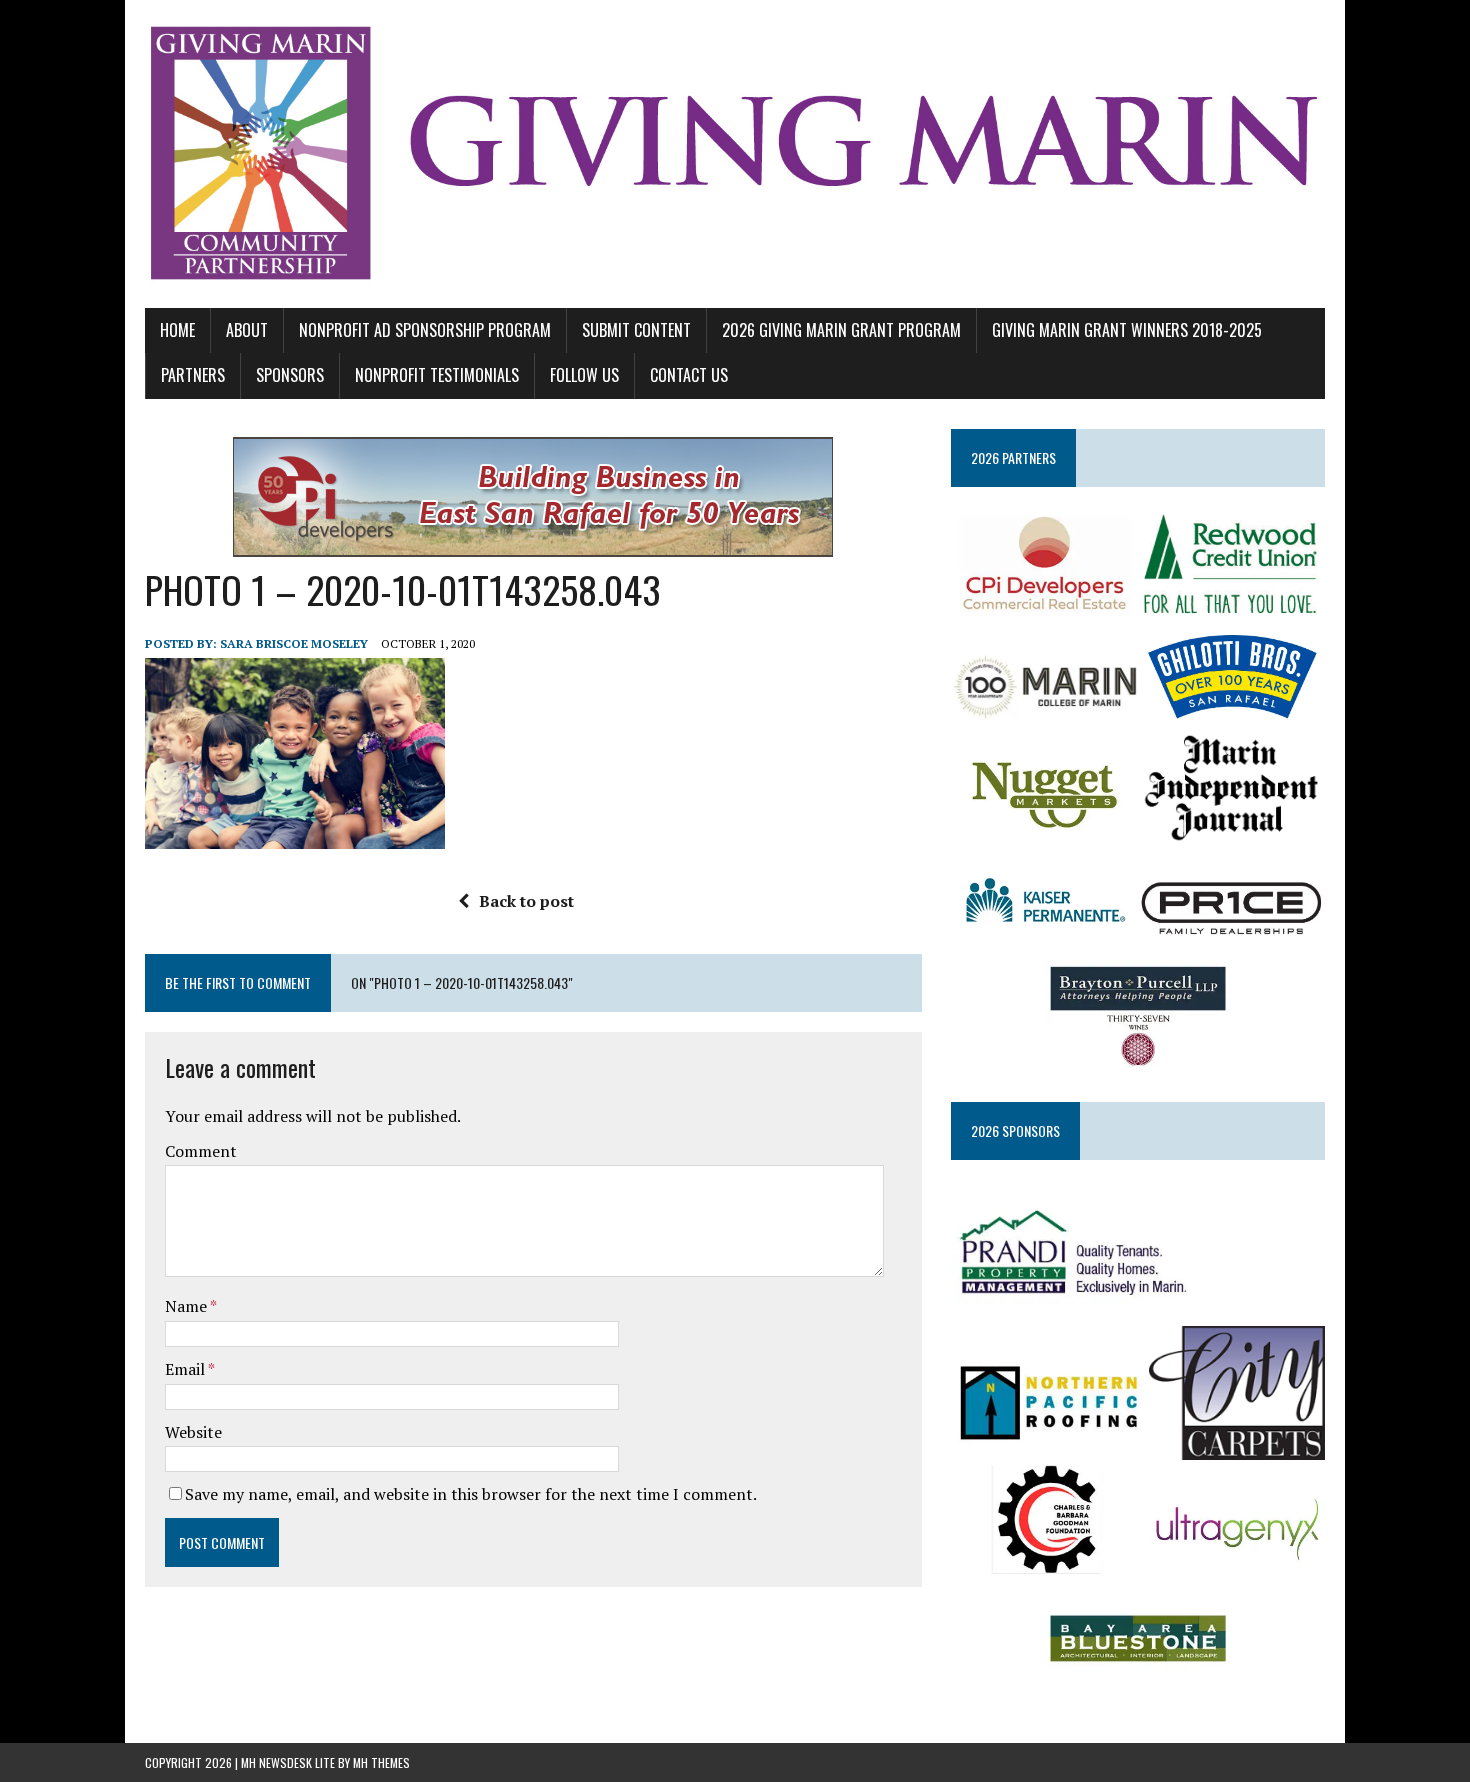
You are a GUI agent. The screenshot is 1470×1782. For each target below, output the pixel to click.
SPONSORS (290, 375)
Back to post (526, 901)
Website (193, 1432)
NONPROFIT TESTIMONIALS (437, 375)
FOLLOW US (584, 375)
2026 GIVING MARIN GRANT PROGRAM (841, 330)
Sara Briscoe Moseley (294, 643)
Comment (201, 1151)
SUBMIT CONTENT (636, 330)
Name (187, 1306)
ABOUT (247, 330)
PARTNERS (193, 375)
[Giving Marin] (735, 154)
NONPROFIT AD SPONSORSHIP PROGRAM (425, 330)
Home (177, 330)
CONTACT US (689, 375)
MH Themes (381, 1762)
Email (186, 1369)
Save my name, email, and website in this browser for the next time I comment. (471, 1494)
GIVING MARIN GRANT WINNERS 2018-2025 (1127, 330)
